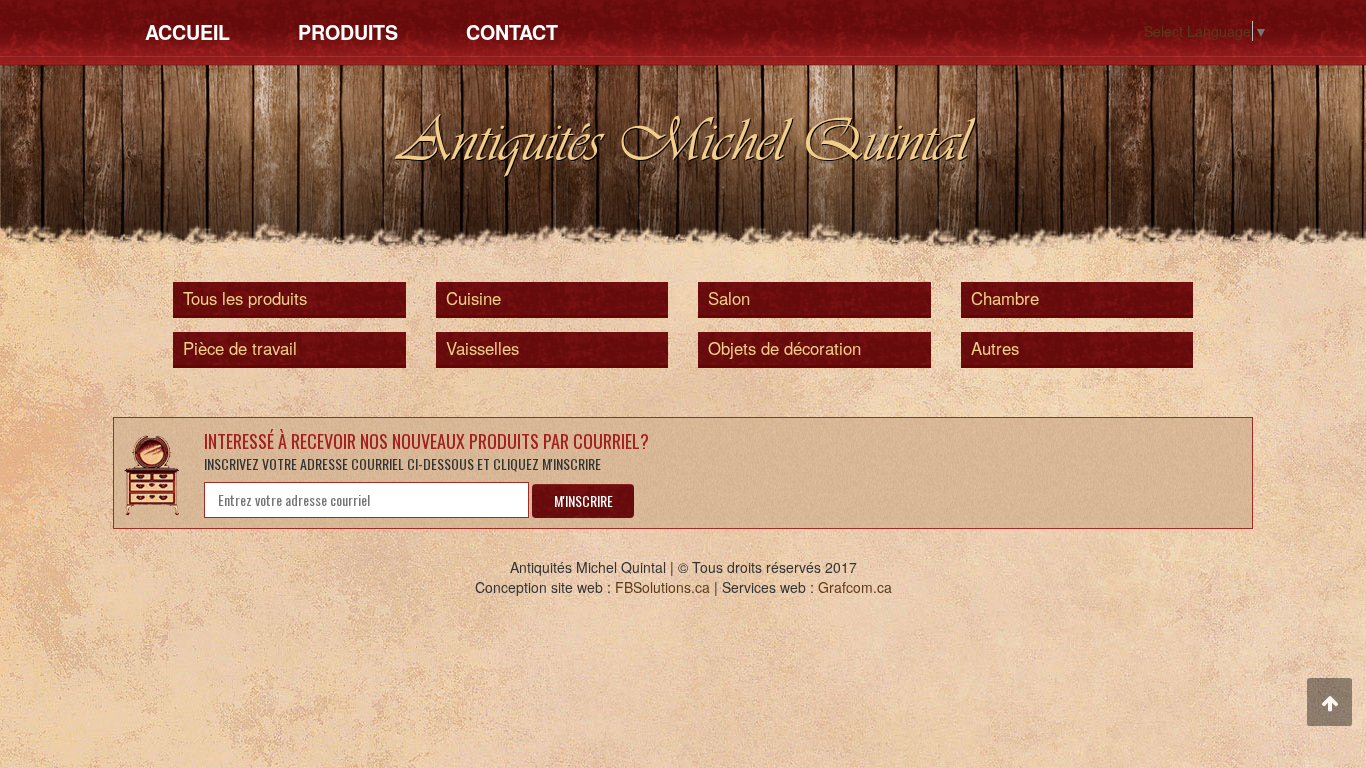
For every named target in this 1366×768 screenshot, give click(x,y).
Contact (512, 32)
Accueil (187, 32)
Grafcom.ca (855, 587)
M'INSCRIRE (583, 500)
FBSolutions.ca (662, 587)
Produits (348, 32)
